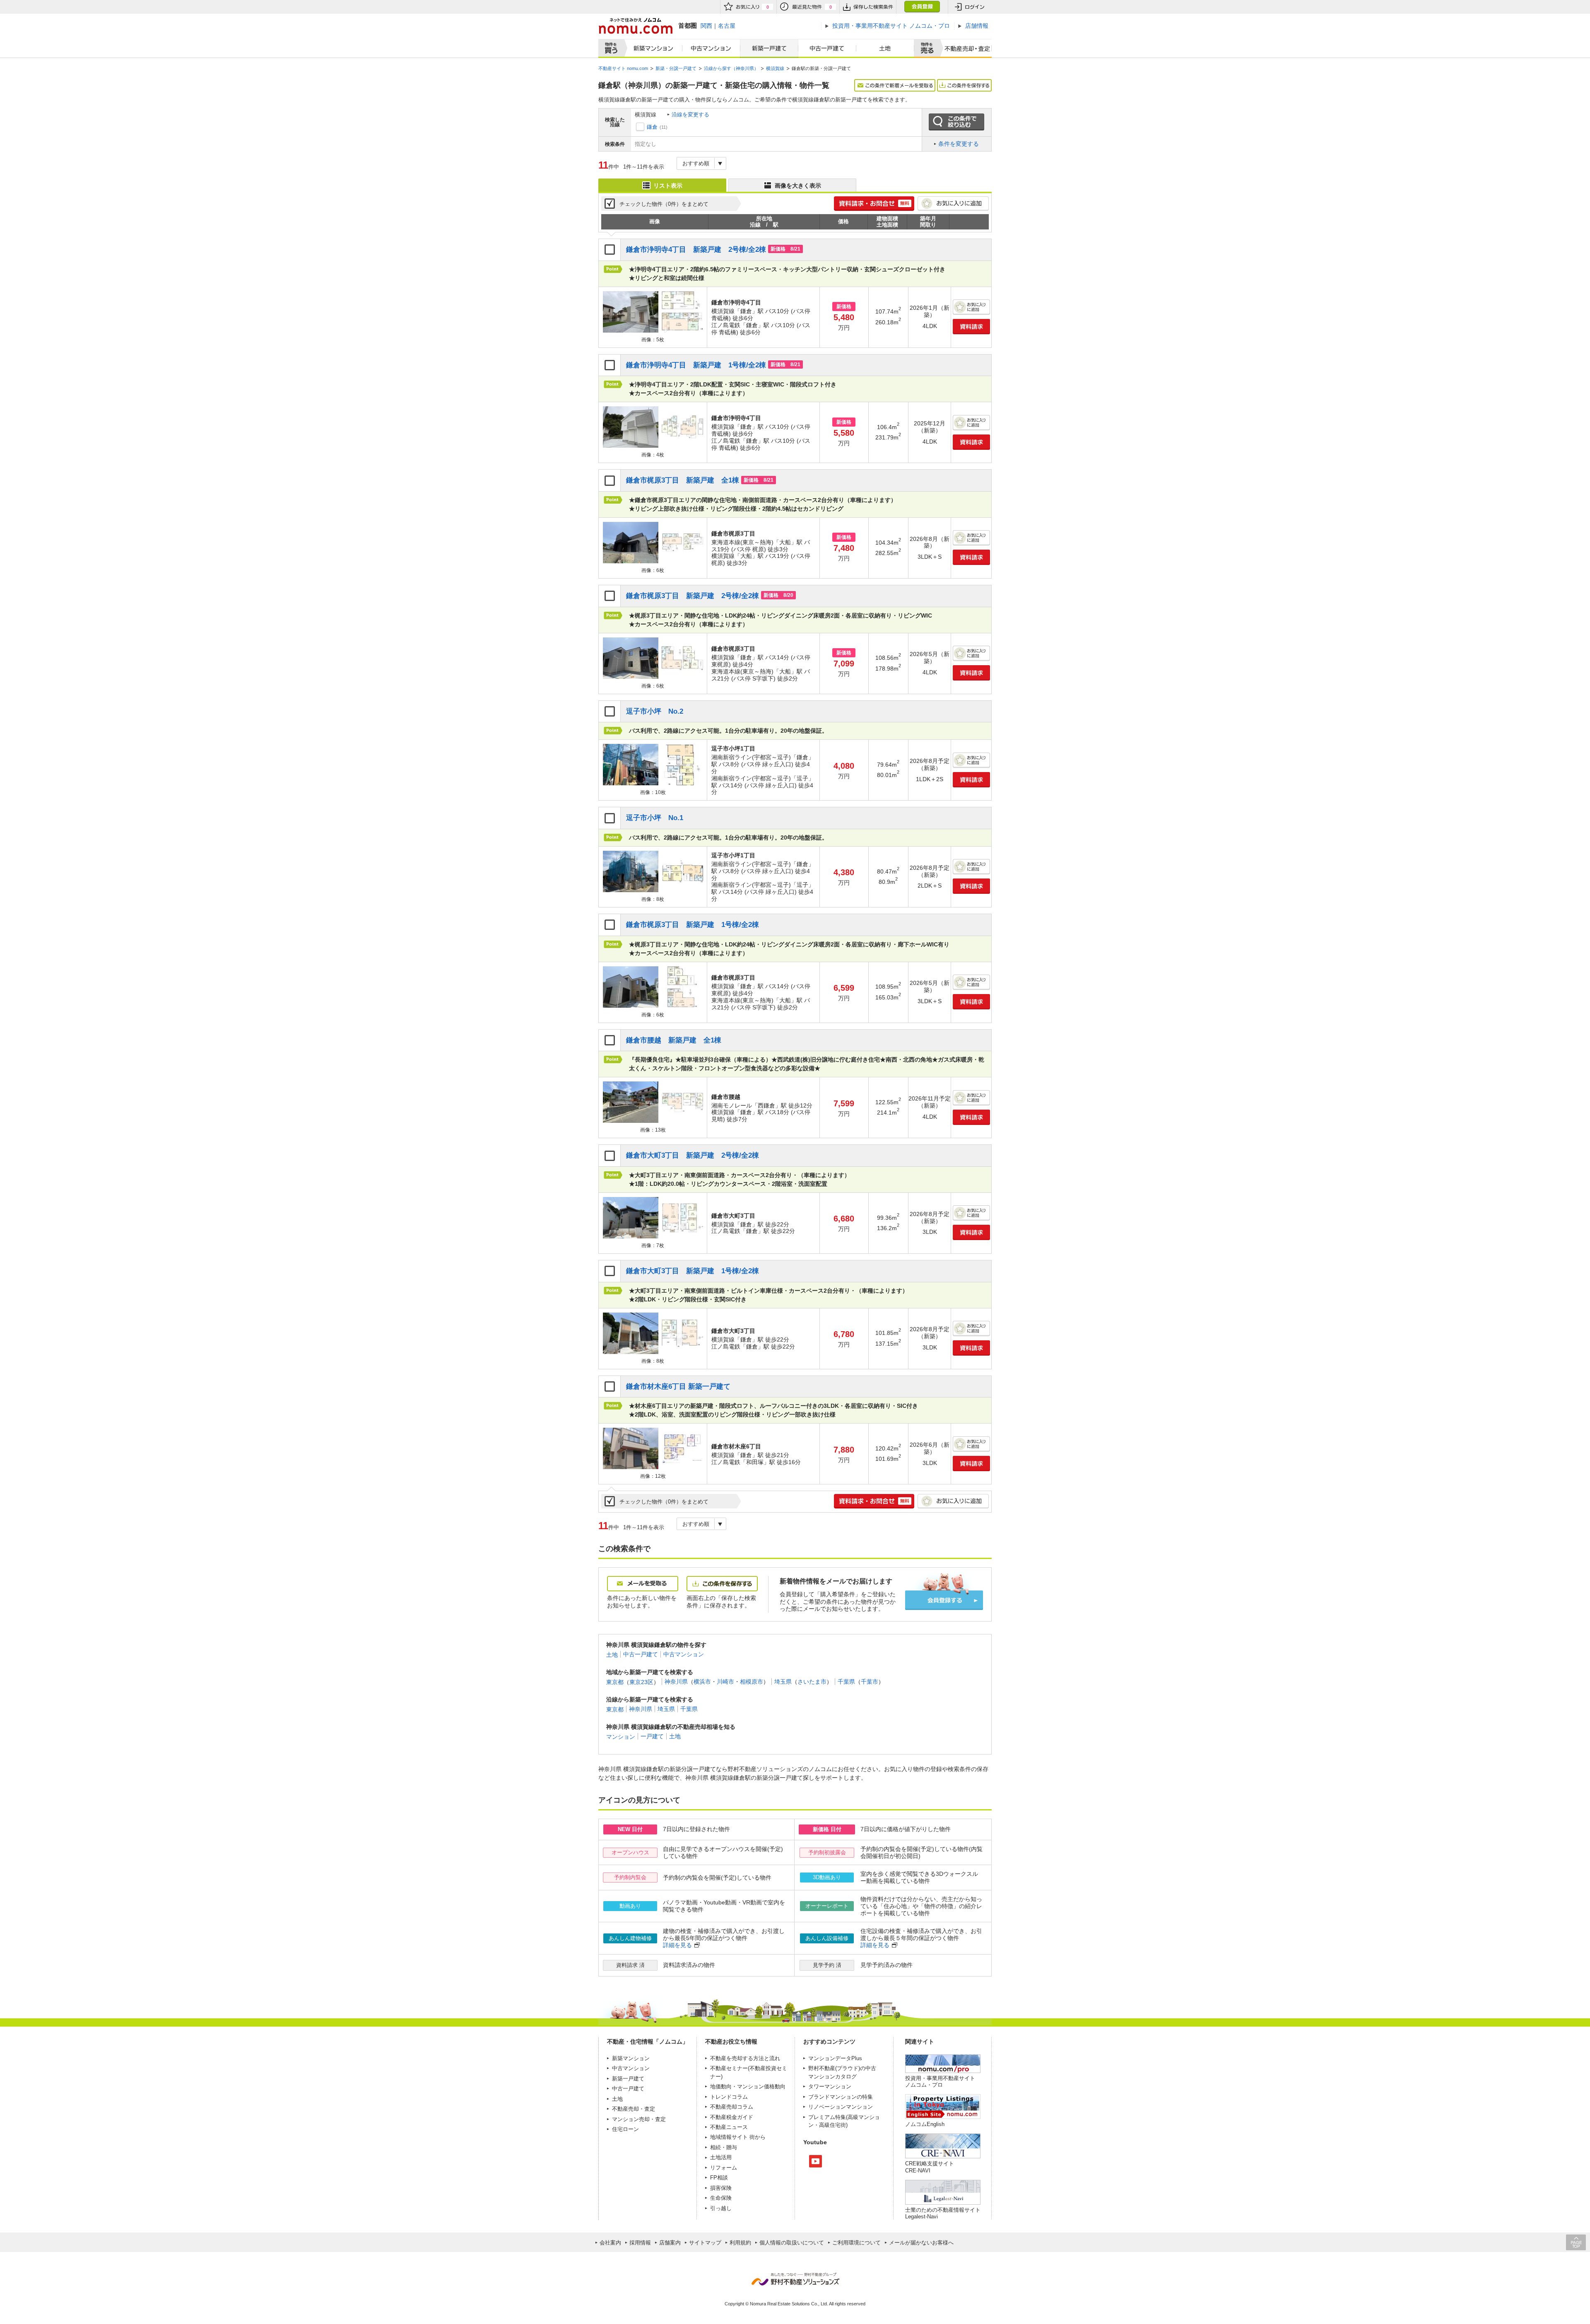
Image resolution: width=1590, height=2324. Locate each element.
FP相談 (719, 2178)
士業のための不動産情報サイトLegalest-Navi (943, 2213)
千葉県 (846, 1682)
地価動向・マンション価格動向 (748, 2086)
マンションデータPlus (835, 2058)
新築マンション (652, 48)
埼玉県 (783, 1682)
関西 (706, 26)
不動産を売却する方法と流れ (745, 2058)
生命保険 (721, 2198)
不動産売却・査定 (634, 2109)
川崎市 (725, 1682)
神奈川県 (676, 1682)
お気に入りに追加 (953, 204)
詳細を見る (677, 1945)
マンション (621, 1736)
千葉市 (870, 1682)
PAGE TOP (1576, 2242)
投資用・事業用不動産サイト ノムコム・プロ (940, 2081)
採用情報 (640, 2243)
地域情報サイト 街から (738, 2137)
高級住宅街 (832, 2125)
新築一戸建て (769, 48)
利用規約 (740, 2243)
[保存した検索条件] (868, 7)
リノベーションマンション (841, 2107)
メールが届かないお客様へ (921, 2243)
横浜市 (702, 1682)
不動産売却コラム (732, 2107)
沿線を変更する (690, 115)
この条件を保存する (964, 85)
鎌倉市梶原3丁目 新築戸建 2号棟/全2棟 (693, 596)
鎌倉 (652, 127)
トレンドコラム (729, 2097)
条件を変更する (959, 144)
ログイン (970, 7)
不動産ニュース (729, 2127)
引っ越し (721, 2208)
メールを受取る (643, 1584)
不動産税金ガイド (732, 2117)
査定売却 (964, 48)
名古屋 (727, 26)
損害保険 (721, 2188)
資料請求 (971, 327)
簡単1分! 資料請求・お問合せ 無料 (874, 204)
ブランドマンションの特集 (841, 2097)
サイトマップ (705, 2243)
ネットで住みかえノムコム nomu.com (635, 26)
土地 (885, 48)
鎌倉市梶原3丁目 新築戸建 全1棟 (683, 480)
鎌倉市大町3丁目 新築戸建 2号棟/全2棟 (693, 1155)
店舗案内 (670, 2243)
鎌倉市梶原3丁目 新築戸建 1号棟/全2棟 (693, 925)
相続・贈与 (724, 2147)
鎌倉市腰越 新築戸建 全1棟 (674, 1040)
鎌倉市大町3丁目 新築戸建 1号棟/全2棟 (693, 1271)
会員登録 (922, 7)
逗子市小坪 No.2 (655, 711)
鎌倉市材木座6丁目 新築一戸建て (678, 1386)
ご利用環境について (856, 2243)
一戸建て (652, 1736)
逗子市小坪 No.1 (655, 818)
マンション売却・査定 (639, 2119)
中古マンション (711, 48)
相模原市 (752, 1682)
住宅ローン (625, 2129)
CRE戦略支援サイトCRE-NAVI (930, 2167)
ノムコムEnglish (925, 2124)
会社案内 (610, 2243)
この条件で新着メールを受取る (895, 85)
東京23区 (641, 1682)
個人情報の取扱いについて (792, 2243)
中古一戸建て (827, 48)
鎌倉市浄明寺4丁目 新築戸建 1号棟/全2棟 (696, 365)
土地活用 (721, 2157)
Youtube (815, 2161)
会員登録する (944, 1600)
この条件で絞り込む (956, 122)
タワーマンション (830, 2086)
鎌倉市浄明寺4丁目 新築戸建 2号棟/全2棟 (696, 250)
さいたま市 (812, 1682)
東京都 (615, 1682)
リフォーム (724, 2168)
